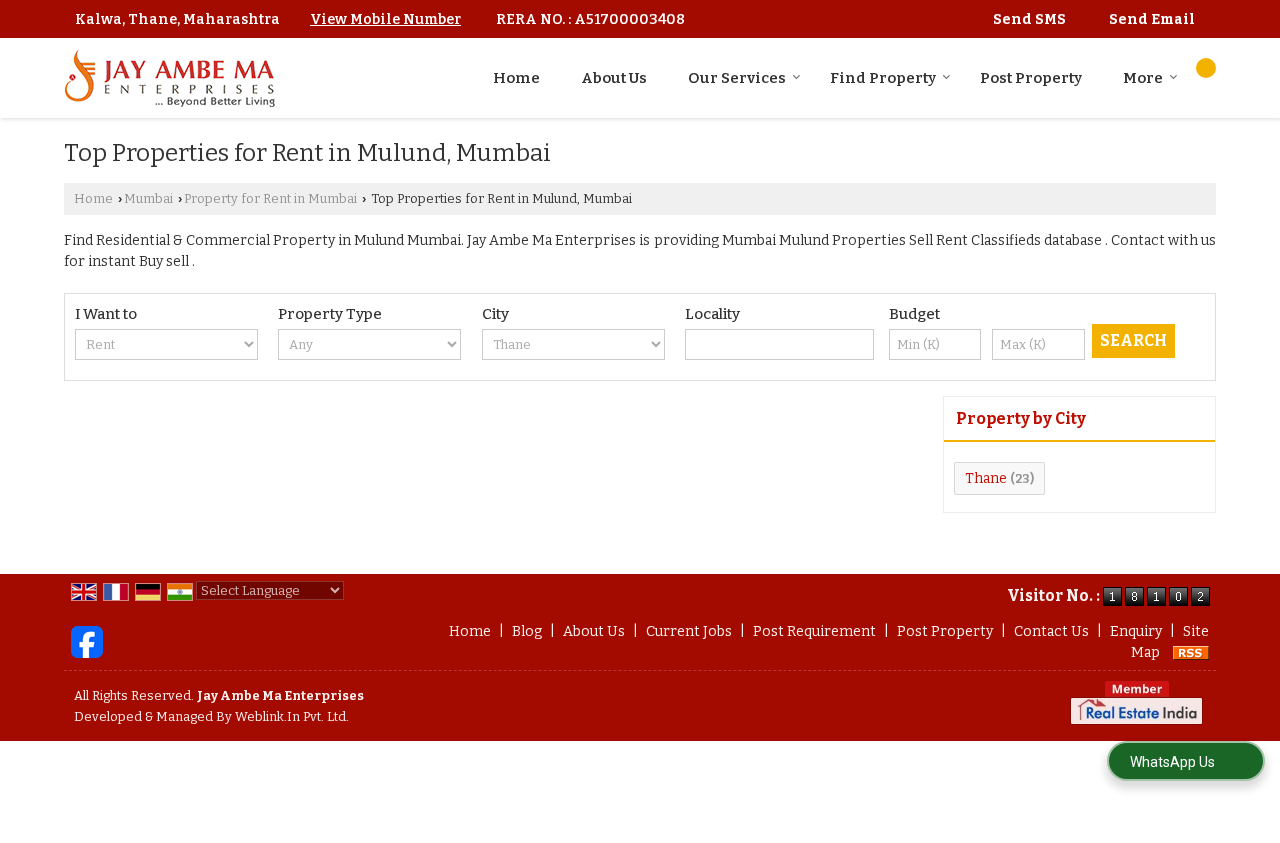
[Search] (1206, 68)
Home (516, 78)
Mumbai (148, 198)
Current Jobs (689, 631)
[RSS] (1191, 652)
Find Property (883, 78)
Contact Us (1051, 631)
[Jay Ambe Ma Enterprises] (169, 78)
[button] (385, 19)
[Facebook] (87, 641)
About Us (614, 78)
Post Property (1031, 78)
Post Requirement (814, 631)
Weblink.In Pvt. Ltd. (292, 716)
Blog (527, 631)
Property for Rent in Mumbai (270, 198)
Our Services (737, 78)
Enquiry (1136, 631)
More (1143, 78)
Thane (986, 478)
